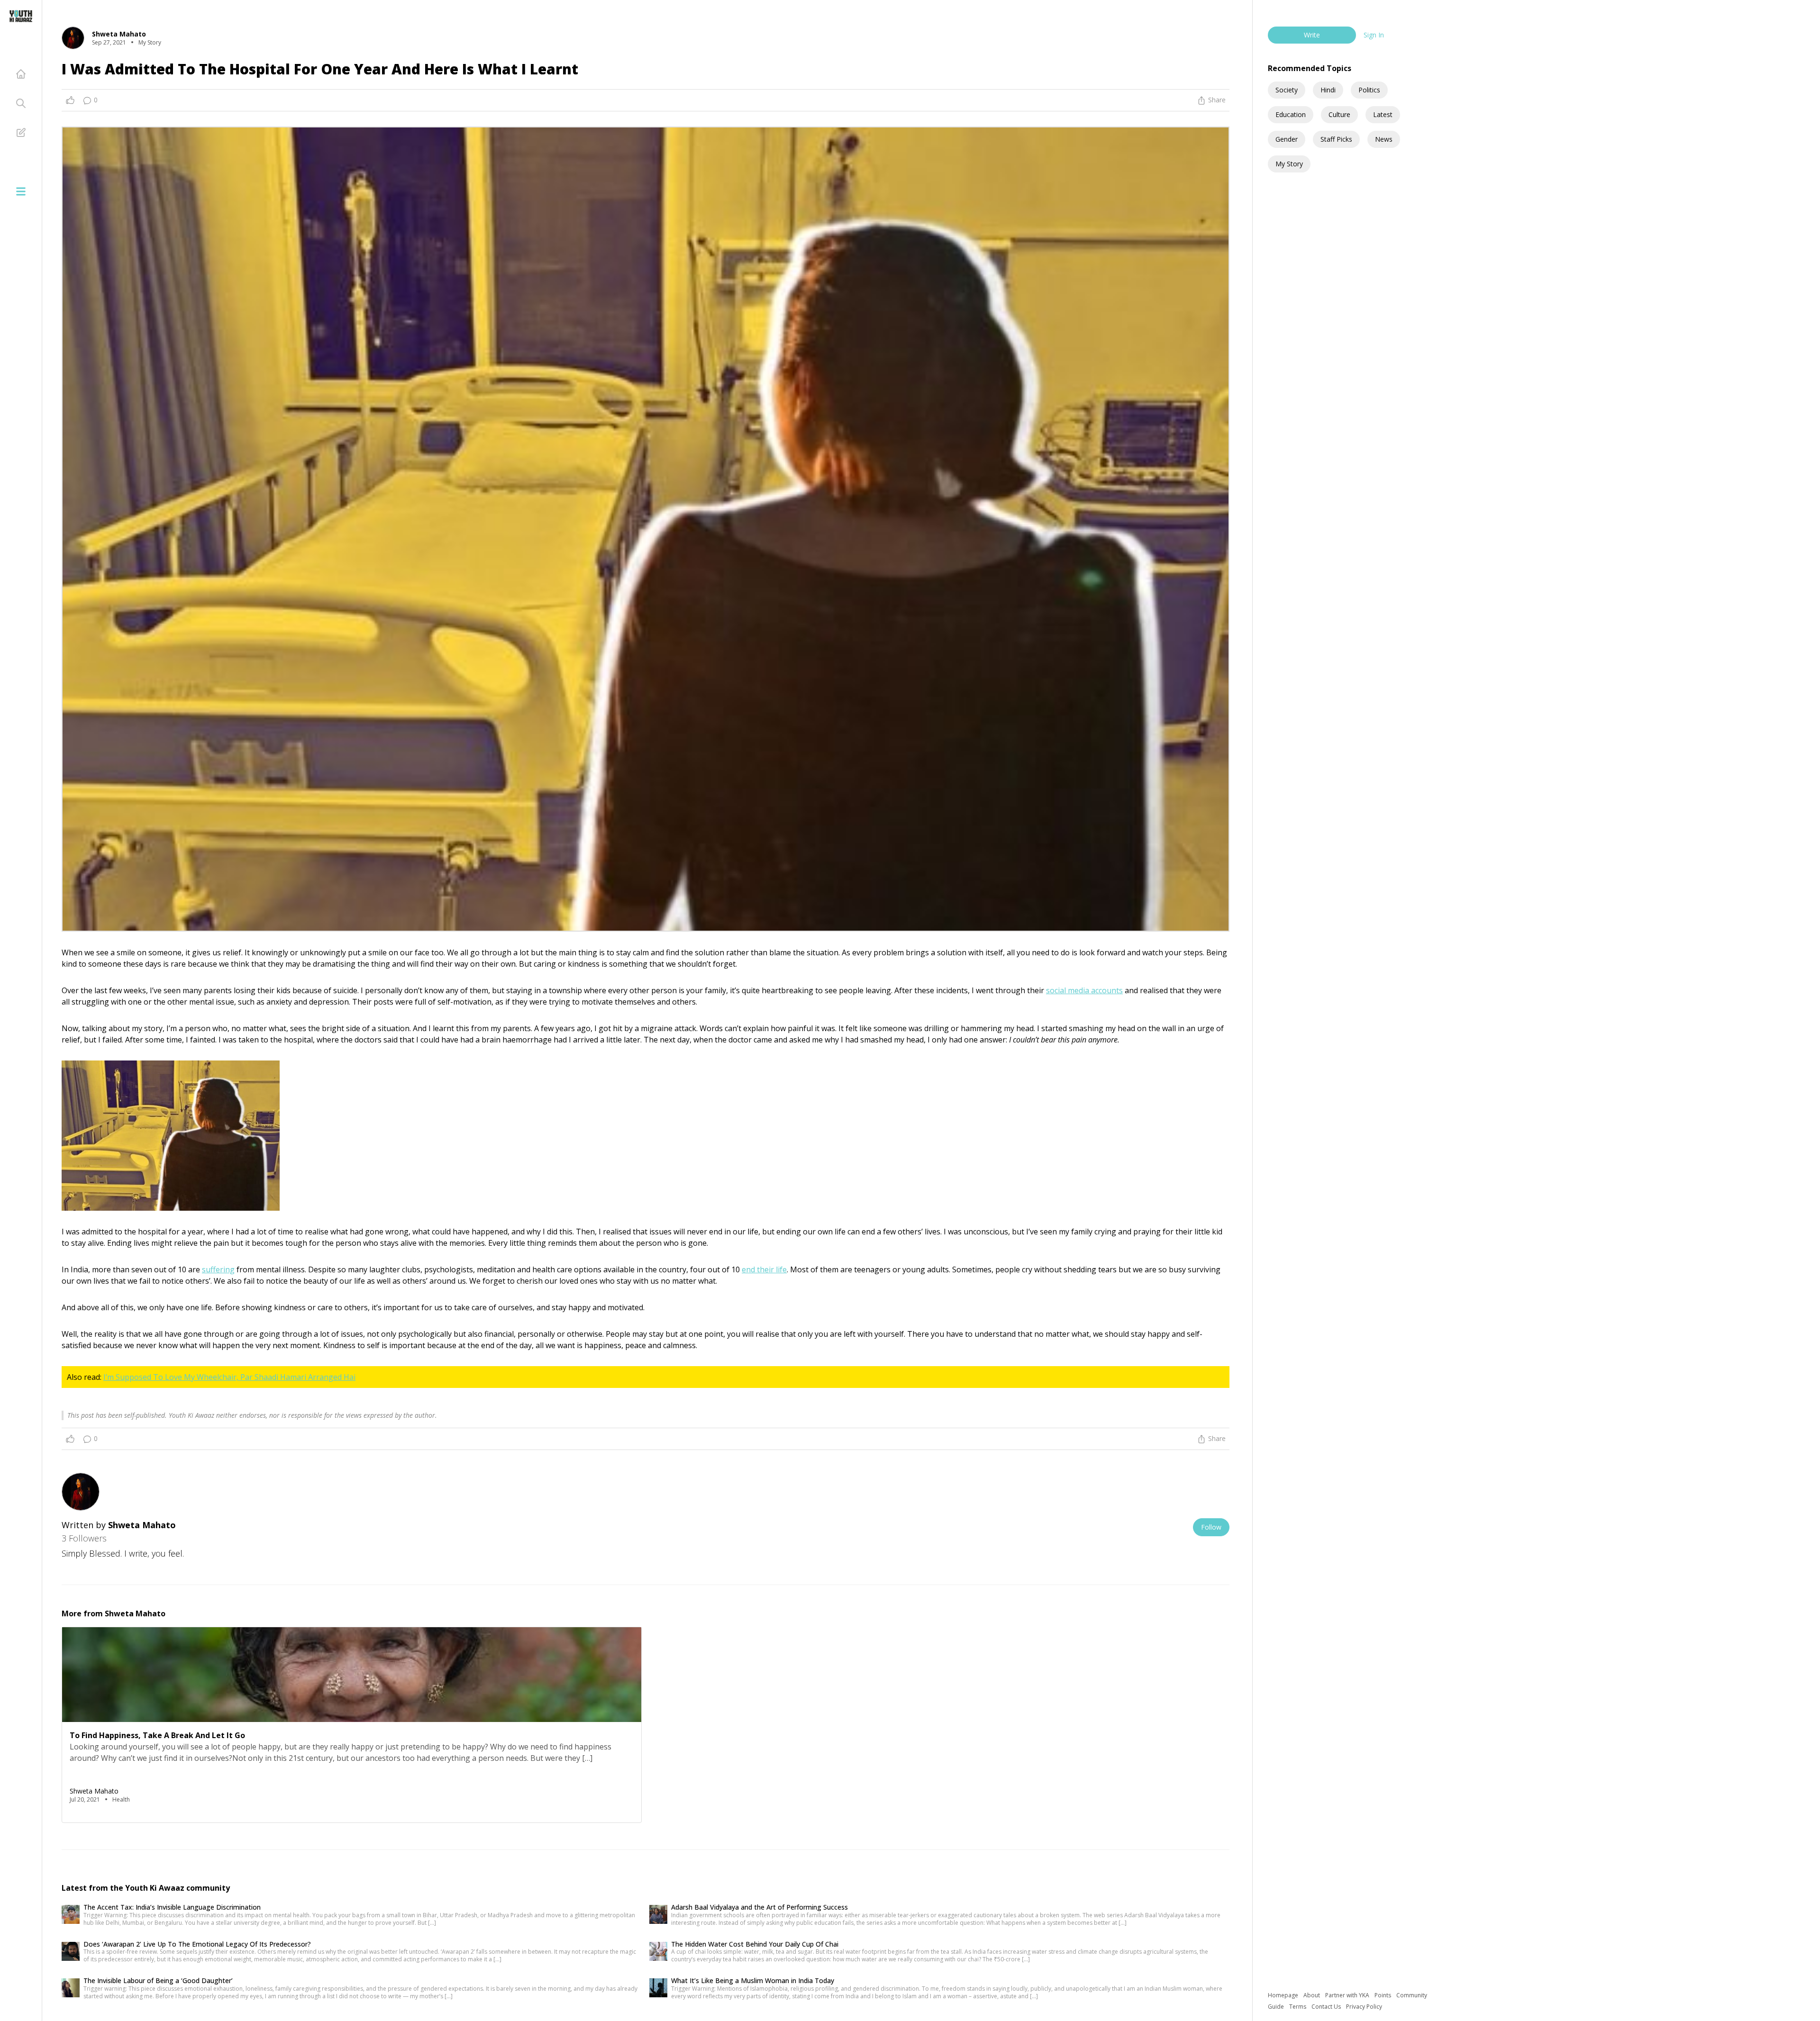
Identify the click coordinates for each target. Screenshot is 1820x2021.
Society (1287, 90)
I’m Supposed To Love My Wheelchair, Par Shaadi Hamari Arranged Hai (229, 1377)
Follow (1211, 1527)
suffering (218, 1269)
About (1312, 1995)
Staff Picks (1336, 139)
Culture (1339, 114)
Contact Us (1327, 2007)
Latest (1383, 114)
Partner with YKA (1348, 1995)
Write (1312, 35)
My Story (1289, 164)
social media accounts (1084, 990)
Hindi (1328, 90)
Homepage (1284, 1995)
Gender (1287, 139)
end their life (764, 1269)
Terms (1298, 2007)
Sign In (1374, 35)
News (1384, 139)
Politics (1369, 90)
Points (1383, 1995)
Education (1291, 114)
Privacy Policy (1364, 2007)
